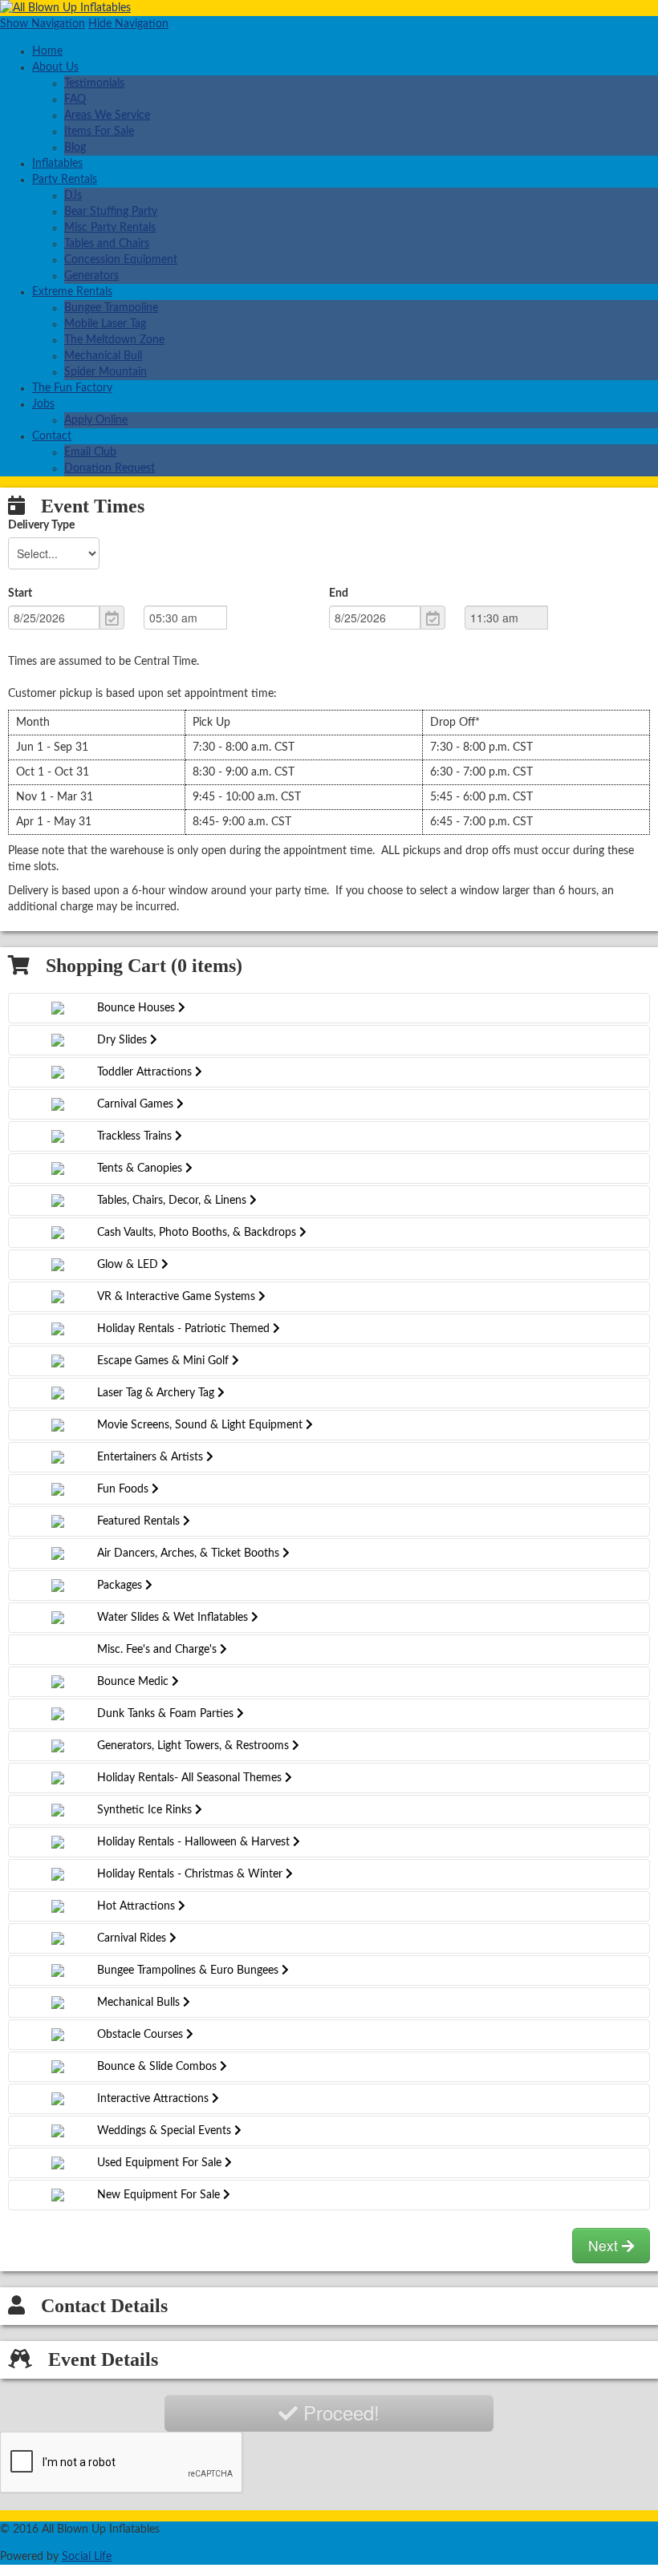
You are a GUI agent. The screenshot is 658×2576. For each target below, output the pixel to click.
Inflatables (57, 164)
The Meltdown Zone (114, 340)
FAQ (75, 99)
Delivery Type (41, 525)
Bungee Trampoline (111, 308)
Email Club (90, 452)
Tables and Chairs (107, 244)
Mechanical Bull (103, 356)
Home (47, 51)
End (339, 593)
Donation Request (110, 468)
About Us (55, 67)
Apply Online (96, 420)
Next (605, 2245)
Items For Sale (99, 132)
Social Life (87, 2557)
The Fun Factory (72, 388)
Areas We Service (107, 115)
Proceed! (339, 2412)
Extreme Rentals (72, 292)
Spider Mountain (106, 372)
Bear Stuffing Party (111, 212)
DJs (73, 196)
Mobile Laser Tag (105, 324)
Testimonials (94, 83)
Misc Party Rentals (110, 228)
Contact (52, 436)
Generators (91, 276)
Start (20, 593)
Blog (75, 148)
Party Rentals (65, 180)
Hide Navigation (128, 24)
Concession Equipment (121, 260)
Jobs (43, 404)
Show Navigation (43, 24)
